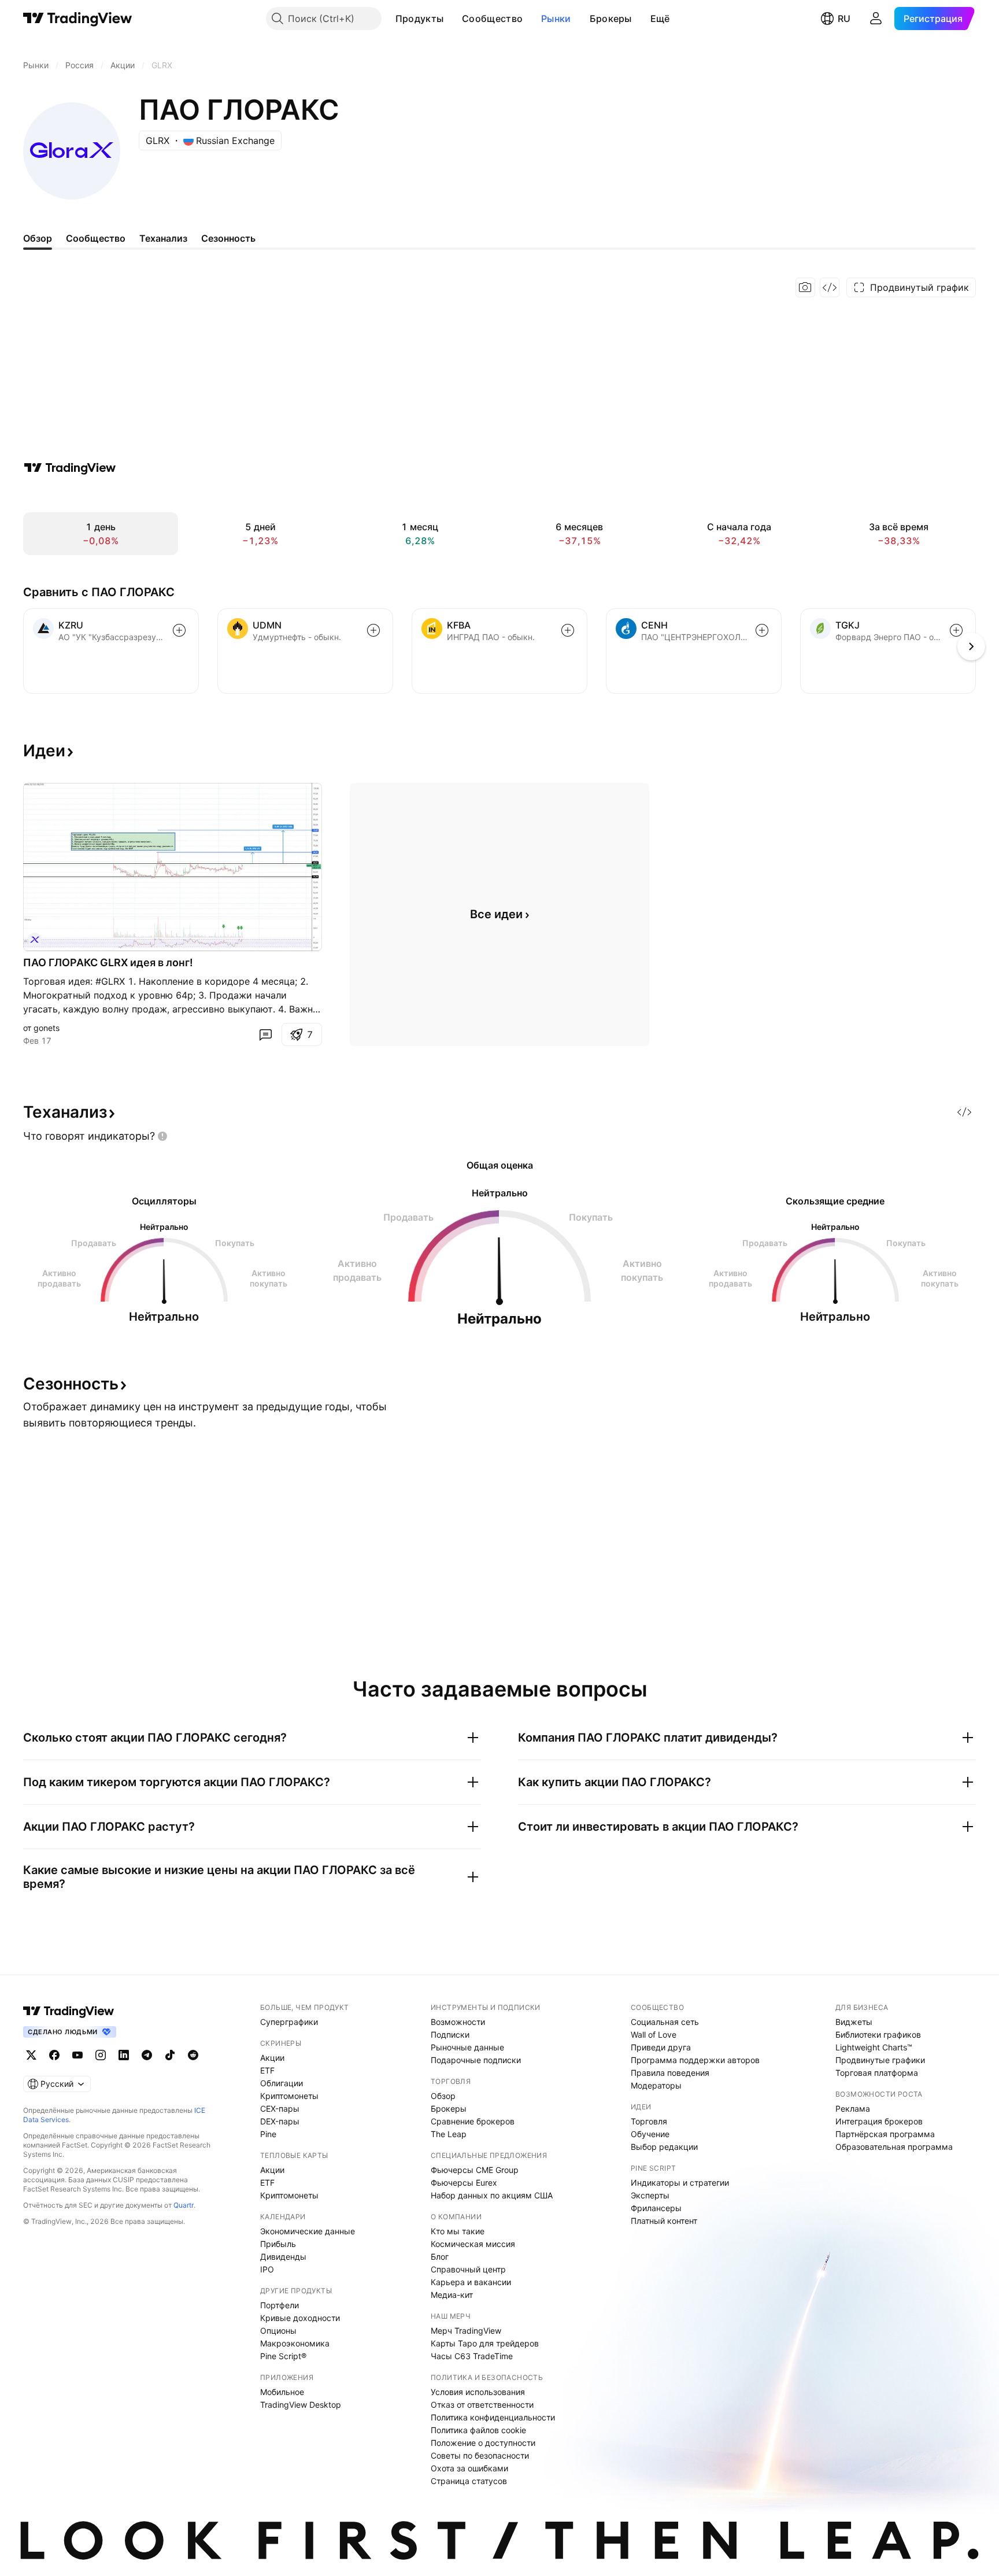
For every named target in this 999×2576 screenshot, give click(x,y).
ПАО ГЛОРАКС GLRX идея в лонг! (108, 962)
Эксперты (650, 2195)
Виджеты (854, 2022)
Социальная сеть (665, 2022)
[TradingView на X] (31, 2055)
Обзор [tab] (38, 238)
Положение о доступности (483, 2443)
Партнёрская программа (885, 2134)
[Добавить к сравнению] (179, 630)
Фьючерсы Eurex (464, 2183)
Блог (440, 2257)
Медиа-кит (452, 2295)
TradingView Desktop (301, 2405)
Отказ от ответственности (482, 2405)
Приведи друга (661, 2047)
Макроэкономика (295, 2343)
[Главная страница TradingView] (78, 19)
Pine (268, 2134)
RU (844, 19)
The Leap (449, 2134)
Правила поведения (670, 2073)
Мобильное (282, 2392)
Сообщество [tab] (96, 238)
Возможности (458, 2022)
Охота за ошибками (469, 2468)
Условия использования (478, 2392)
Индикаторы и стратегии (680, 2183)
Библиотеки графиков (878, 2034)
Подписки (450, 2034)
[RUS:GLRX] (35, 940)
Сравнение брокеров (473, 2121)
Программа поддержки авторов (695, 2060)
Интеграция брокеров (879, 2121)
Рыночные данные (467, 2047)
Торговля (649, 2121)
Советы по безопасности (480, 2455)
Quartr (184, 2205)
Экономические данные (308, 2231)
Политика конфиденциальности (493, 2417)
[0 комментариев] (265, 1034)
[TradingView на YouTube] (77, 2055)
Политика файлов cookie (478, 2430)
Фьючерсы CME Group (475, 2170)
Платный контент (664, 2221)
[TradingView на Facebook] (54, 2055)
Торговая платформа (877, 2073)
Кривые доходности (300, 2318)
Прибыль (278, 2244)
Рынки (556, 19)
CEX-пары (280, 2109)
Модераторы (656, 2085)
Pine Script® (283, 2356)
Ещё (660, 19)
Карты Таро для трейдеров (485, 2343)
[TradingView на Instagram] (101, 2055)
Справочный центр (468, 2269)
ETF (267, 2070)
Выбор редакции (664, 2147)
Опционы (278, 2331)
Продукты (419, 19)
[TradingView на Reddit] (193, 2055)
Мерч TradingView (466, 2331)
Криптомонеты (289, 2096)
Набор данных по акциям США (492, 2195)
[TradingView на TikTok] (170, 2055)
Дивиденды (283, 2257)
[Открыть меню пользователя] (876, 19)
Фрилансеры (656, 2208)
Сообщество (492, 19)
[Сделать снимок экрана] (805, 287)
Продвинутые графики (880, 2060)
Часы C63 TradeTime (472, 2356)
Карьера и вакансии (471, 2282)
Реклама (853, 2109)
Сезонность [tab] (228, 238)
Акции (272, 2058)
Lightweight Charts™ (874, 2047)
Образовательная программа (894, 2147)
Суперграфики (289, 2022)
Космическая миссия (473, 2244)
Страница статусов (469, 2481)
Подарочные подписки (476, 2060)
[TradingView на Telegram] (147, 2055)
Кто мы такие (458, 2231)
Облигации (282, 2083)
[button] (452, 19)
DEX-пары (280, 2121)
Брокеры (611, 19)
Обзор (443, 2096)
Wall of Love (654, 2034)
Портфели (280, 2305)
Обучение (650, 2134)
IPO (267, 2269)
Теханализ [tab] (163, 238)
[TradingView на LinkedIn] (124, 2055)
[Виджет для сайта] (830, 287)
